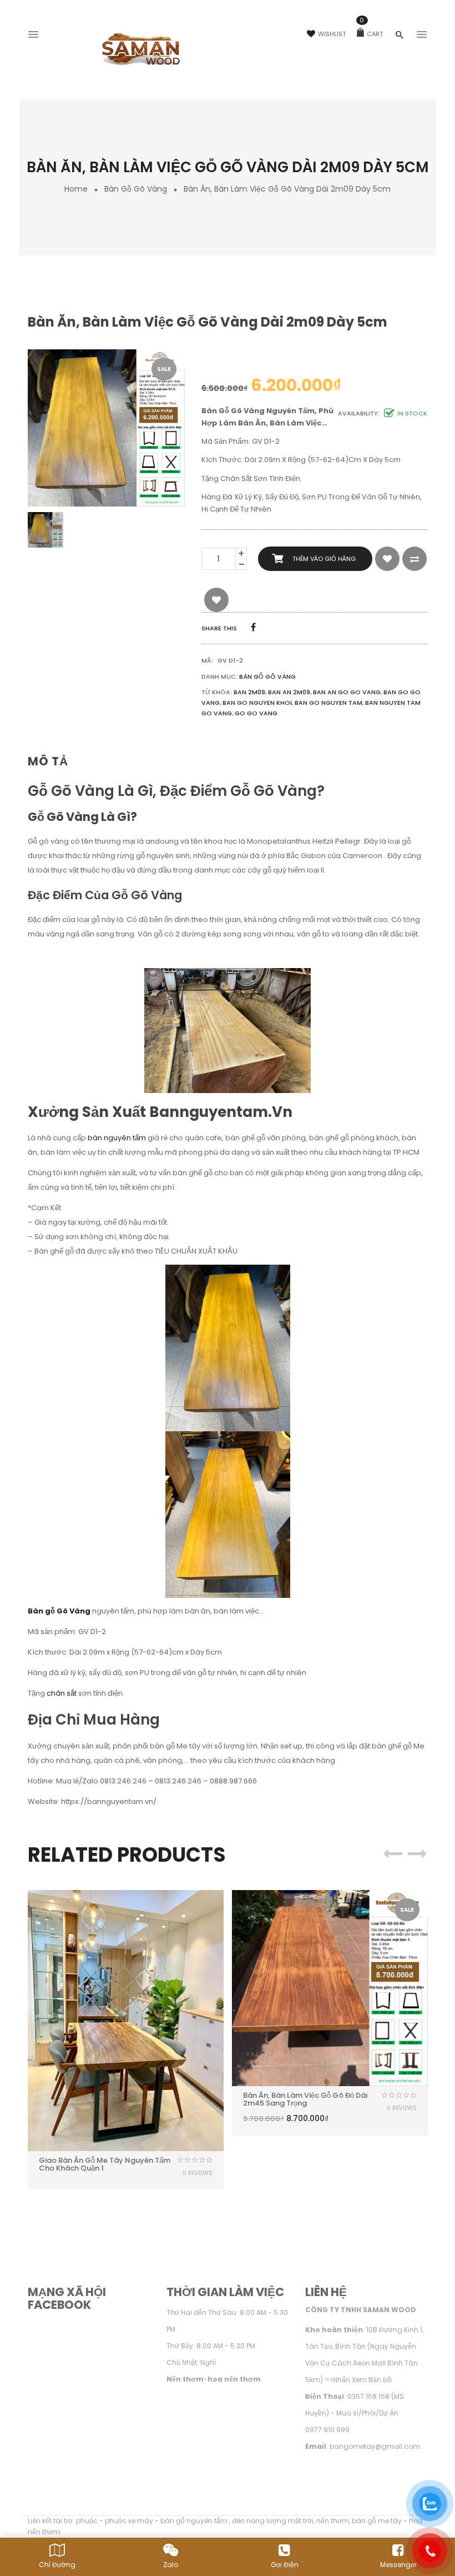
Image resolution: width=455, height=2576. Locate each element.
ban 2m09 (249, 692)
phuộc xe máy (129, 2521)
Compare (414, 559)
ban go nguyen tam (328, 703)
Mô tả (48, 761)
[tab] (52, 762)
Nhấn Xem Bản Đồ (362, 2380)
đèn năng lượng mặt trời (273, 2521)
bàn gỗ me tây (377, 2521)
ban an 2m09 (289, 692)
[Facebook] (253, 627)
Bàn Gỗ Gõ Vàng (136, 189)
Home (76, 189)
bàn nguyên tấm (117, 1138)
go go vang (256, 713)
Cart (371, 34)
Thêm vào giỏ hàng (324, 559)
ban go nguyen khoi (257, 703)
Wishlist (332, 34)
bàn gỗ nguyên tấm (195, 2521)
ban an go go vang (347, 692)
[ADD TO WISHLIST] (387, 559)
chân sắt (62, 1693)
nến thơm (333, 2521)
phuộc (87, 2521)
